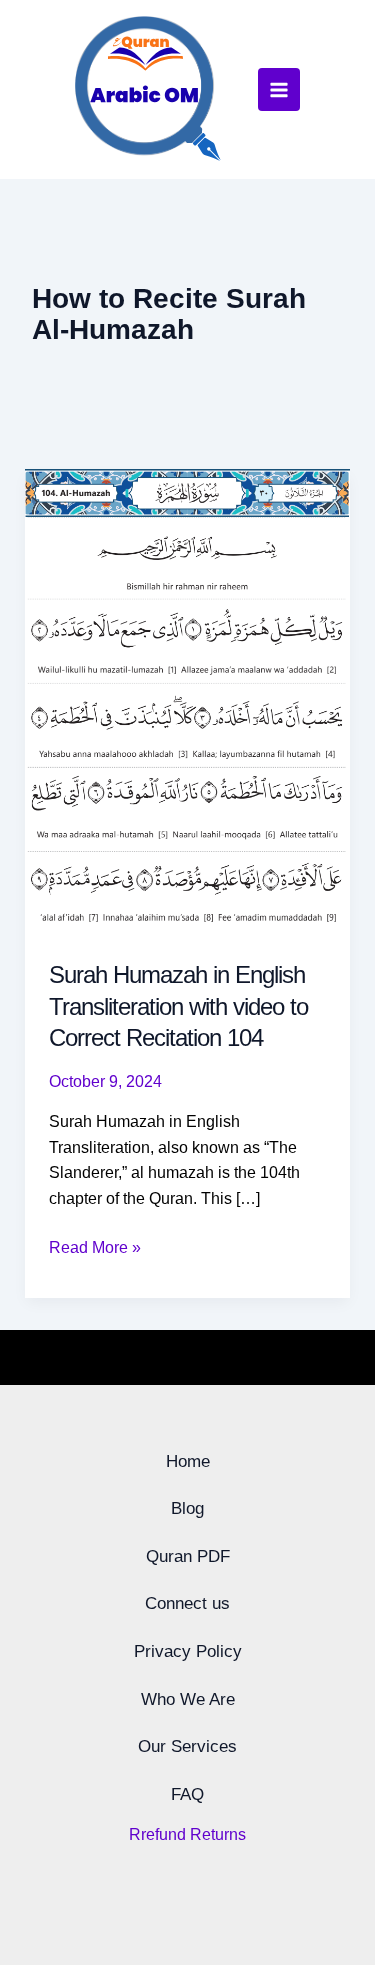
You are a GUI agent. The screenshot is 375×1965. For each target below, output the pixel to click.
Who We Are (188, 1699)
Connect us (187, 1603)
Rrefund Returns (187, 1834)
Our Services (187, 1746)
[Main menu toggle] (279, 89)
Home (188, 1461)
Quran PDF (188, 1556)
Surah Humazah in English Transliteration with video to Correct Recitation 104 (178, 1005)
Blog (187, 1508)
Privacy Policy (188, 1651)
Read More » (95, 1245)
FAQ (187, 1794)
